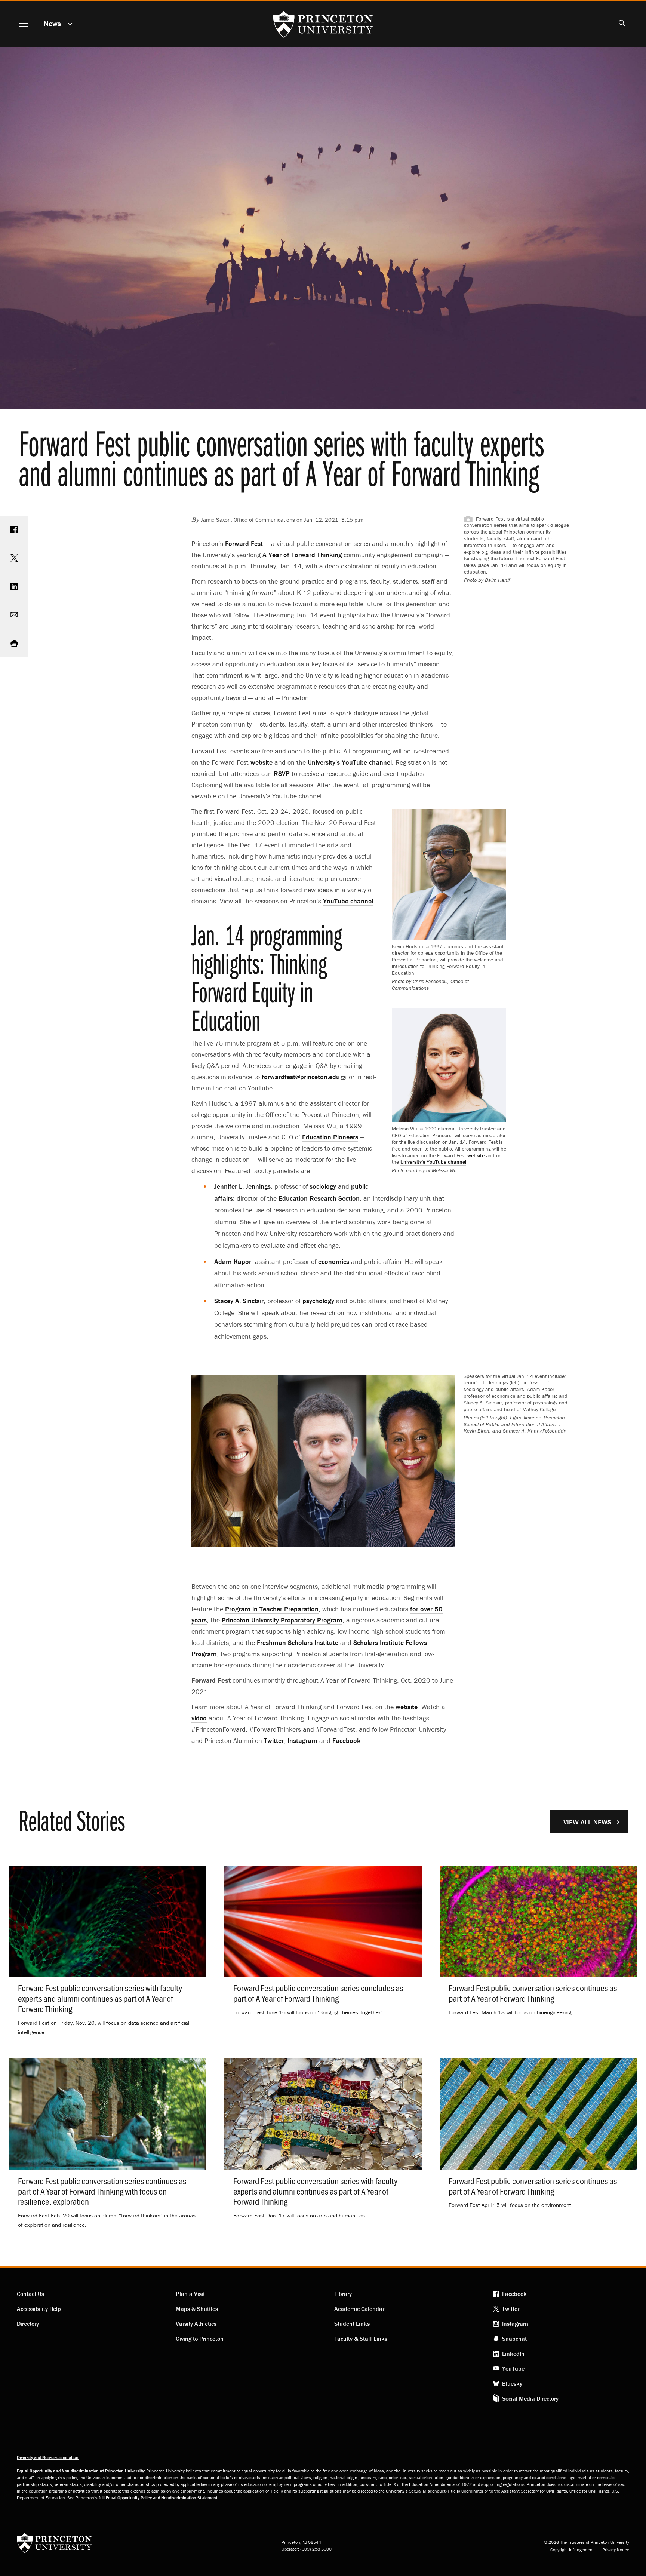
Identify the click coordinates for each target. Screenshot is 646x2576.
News (52, 23)
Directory (28, 2324)
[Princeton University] (54, 2546)
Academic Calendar (359, 2309)
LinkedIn (513, 2354)
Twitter (511, 2309)
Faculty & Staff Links (361, 2339)
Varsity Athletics (196, 2324)
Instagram (515, 2324)
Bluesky (512, 2383)
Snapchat (514, 2339)
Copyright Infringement (572, 2550)
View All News (587, 1822)
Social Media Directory (530, 2398)
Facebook (514, 2294)
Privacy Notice (616, 2550)
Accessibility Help (39, 2309)
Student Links (352, 2324)
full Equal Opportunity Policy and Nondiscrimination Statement (158, 2498)
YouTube (513, 2368)
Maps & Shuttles (197, 2309)
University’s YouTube (433, 1162)
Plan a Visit (190, 2294)
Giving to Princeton (200, 2339)
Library (343, 2294)
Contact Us (30, 2294)
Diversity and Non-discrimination (48, 2457)
